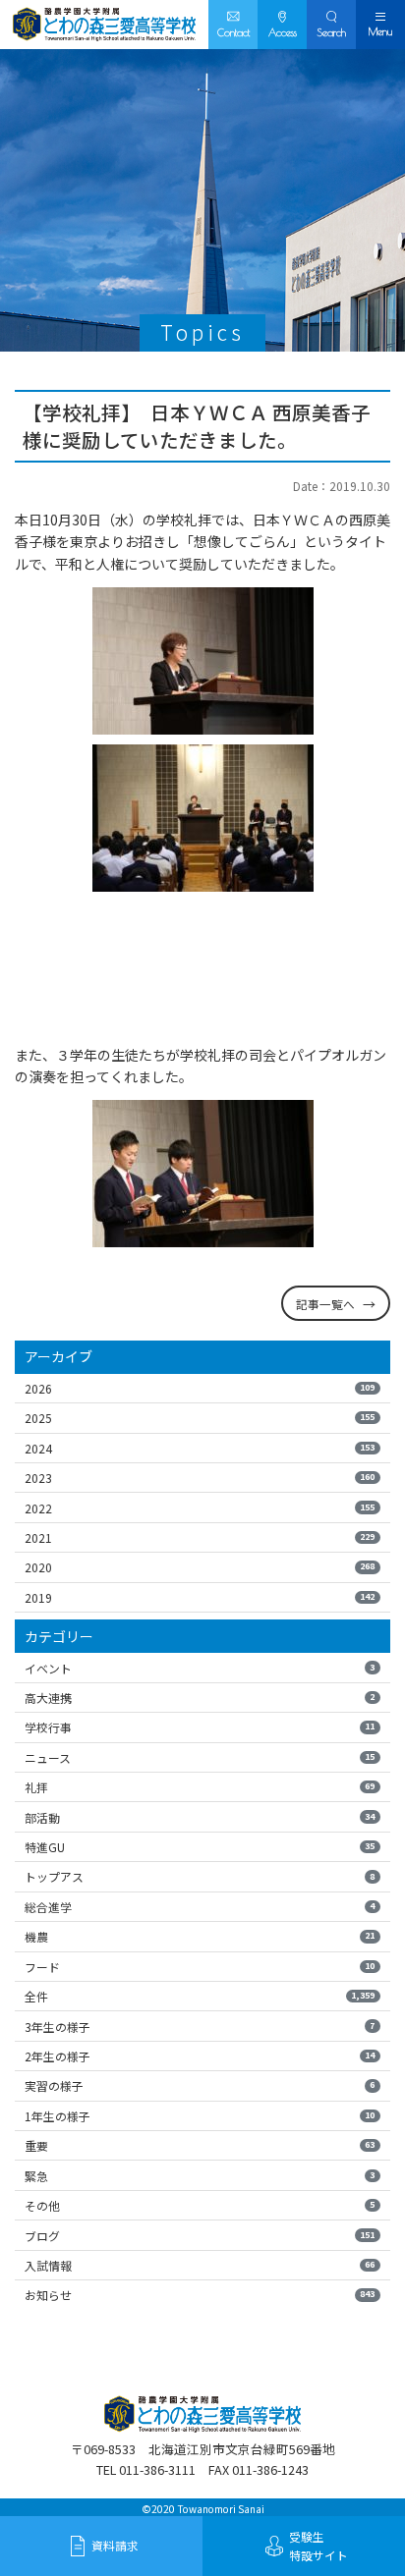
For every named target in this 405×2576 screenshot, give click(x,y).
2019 (200, 1597)
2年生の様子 (200, 2056)
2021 (200, 1537)
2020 (200, 1567)
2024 (200, 1448)
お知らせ (200, 2295)
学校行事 (200, 1727)
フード (200, 1967)
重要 (200, 2145)
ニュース (200, 1757)
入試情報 (200, 2265)
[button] (331, 25)
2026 (200, 1388)
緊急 (200, 2176)
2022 (200, 1508)
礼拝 (200, 1787)
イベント (200, 1668)
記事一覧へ (325, 1304)
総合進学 (200, 1907)
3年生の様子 (200, 2027)
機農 (200, 1936)
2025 (200, 1418)
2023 (200, 1478)
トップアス (200, 1876)
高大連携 (200, 1698)
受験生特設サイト (318, 2546)
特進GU (200, 1847)
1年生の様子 (200, 2116)
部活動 (200, 1817)
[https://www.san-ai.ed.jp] (104, 25)
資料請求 (115, 2545)
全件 (200, 1996)
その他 (200, 2205)
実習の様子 (200, 2085)
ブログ (200, 2236)
